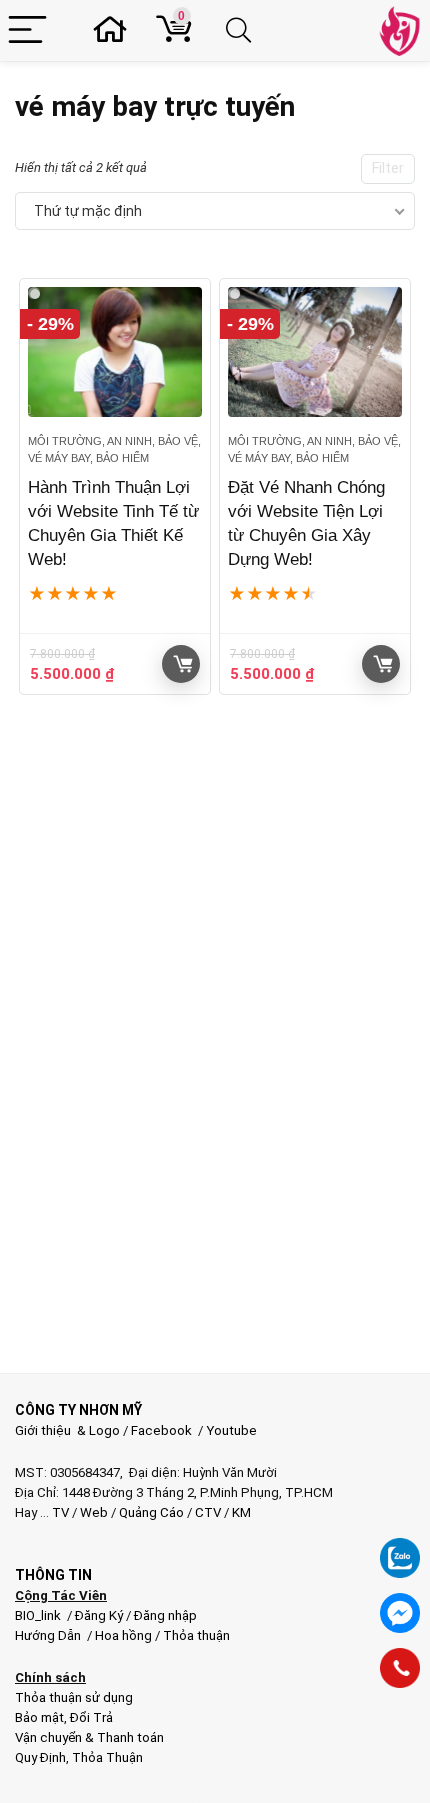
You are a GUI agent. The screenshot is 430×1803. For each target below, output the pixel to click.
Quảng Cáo (151, 1512)
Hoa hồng (123, 1635)
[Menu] (27, 30)
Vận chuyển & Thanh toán (89, 1737)
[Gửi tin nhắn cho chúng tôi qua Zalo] (400, 1547)
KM (241, 1512)
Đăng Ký (100, 1615)
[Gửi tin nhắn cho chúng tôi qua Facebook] (400, 1613)
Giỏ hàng (181, 664)
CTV (208, 1512)
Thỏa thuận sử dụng (74, 1697)
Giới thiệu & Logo (67, 1430)
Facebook (161, 1430)
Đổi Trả (91, 1717)
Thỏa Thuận (106, 1757)
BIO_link (39, 1615)
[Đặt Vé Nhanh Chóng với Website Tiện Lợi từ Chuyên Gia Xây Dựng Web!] (315, 352)
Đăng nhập (165, 1615)
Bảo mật (39, 1717)
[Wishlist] (116, 30)
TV (59, 1512)
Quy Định (40, 1757)
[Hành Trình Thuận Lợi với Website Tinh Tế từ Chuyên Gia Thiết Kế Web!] (115, 352)
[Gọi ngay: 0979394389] (400, 1668)
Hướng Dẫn (49, 1635)
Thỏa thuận (195, 1635)
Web (94, 1512)
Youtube (231, 1430)
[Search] (242, 30)
